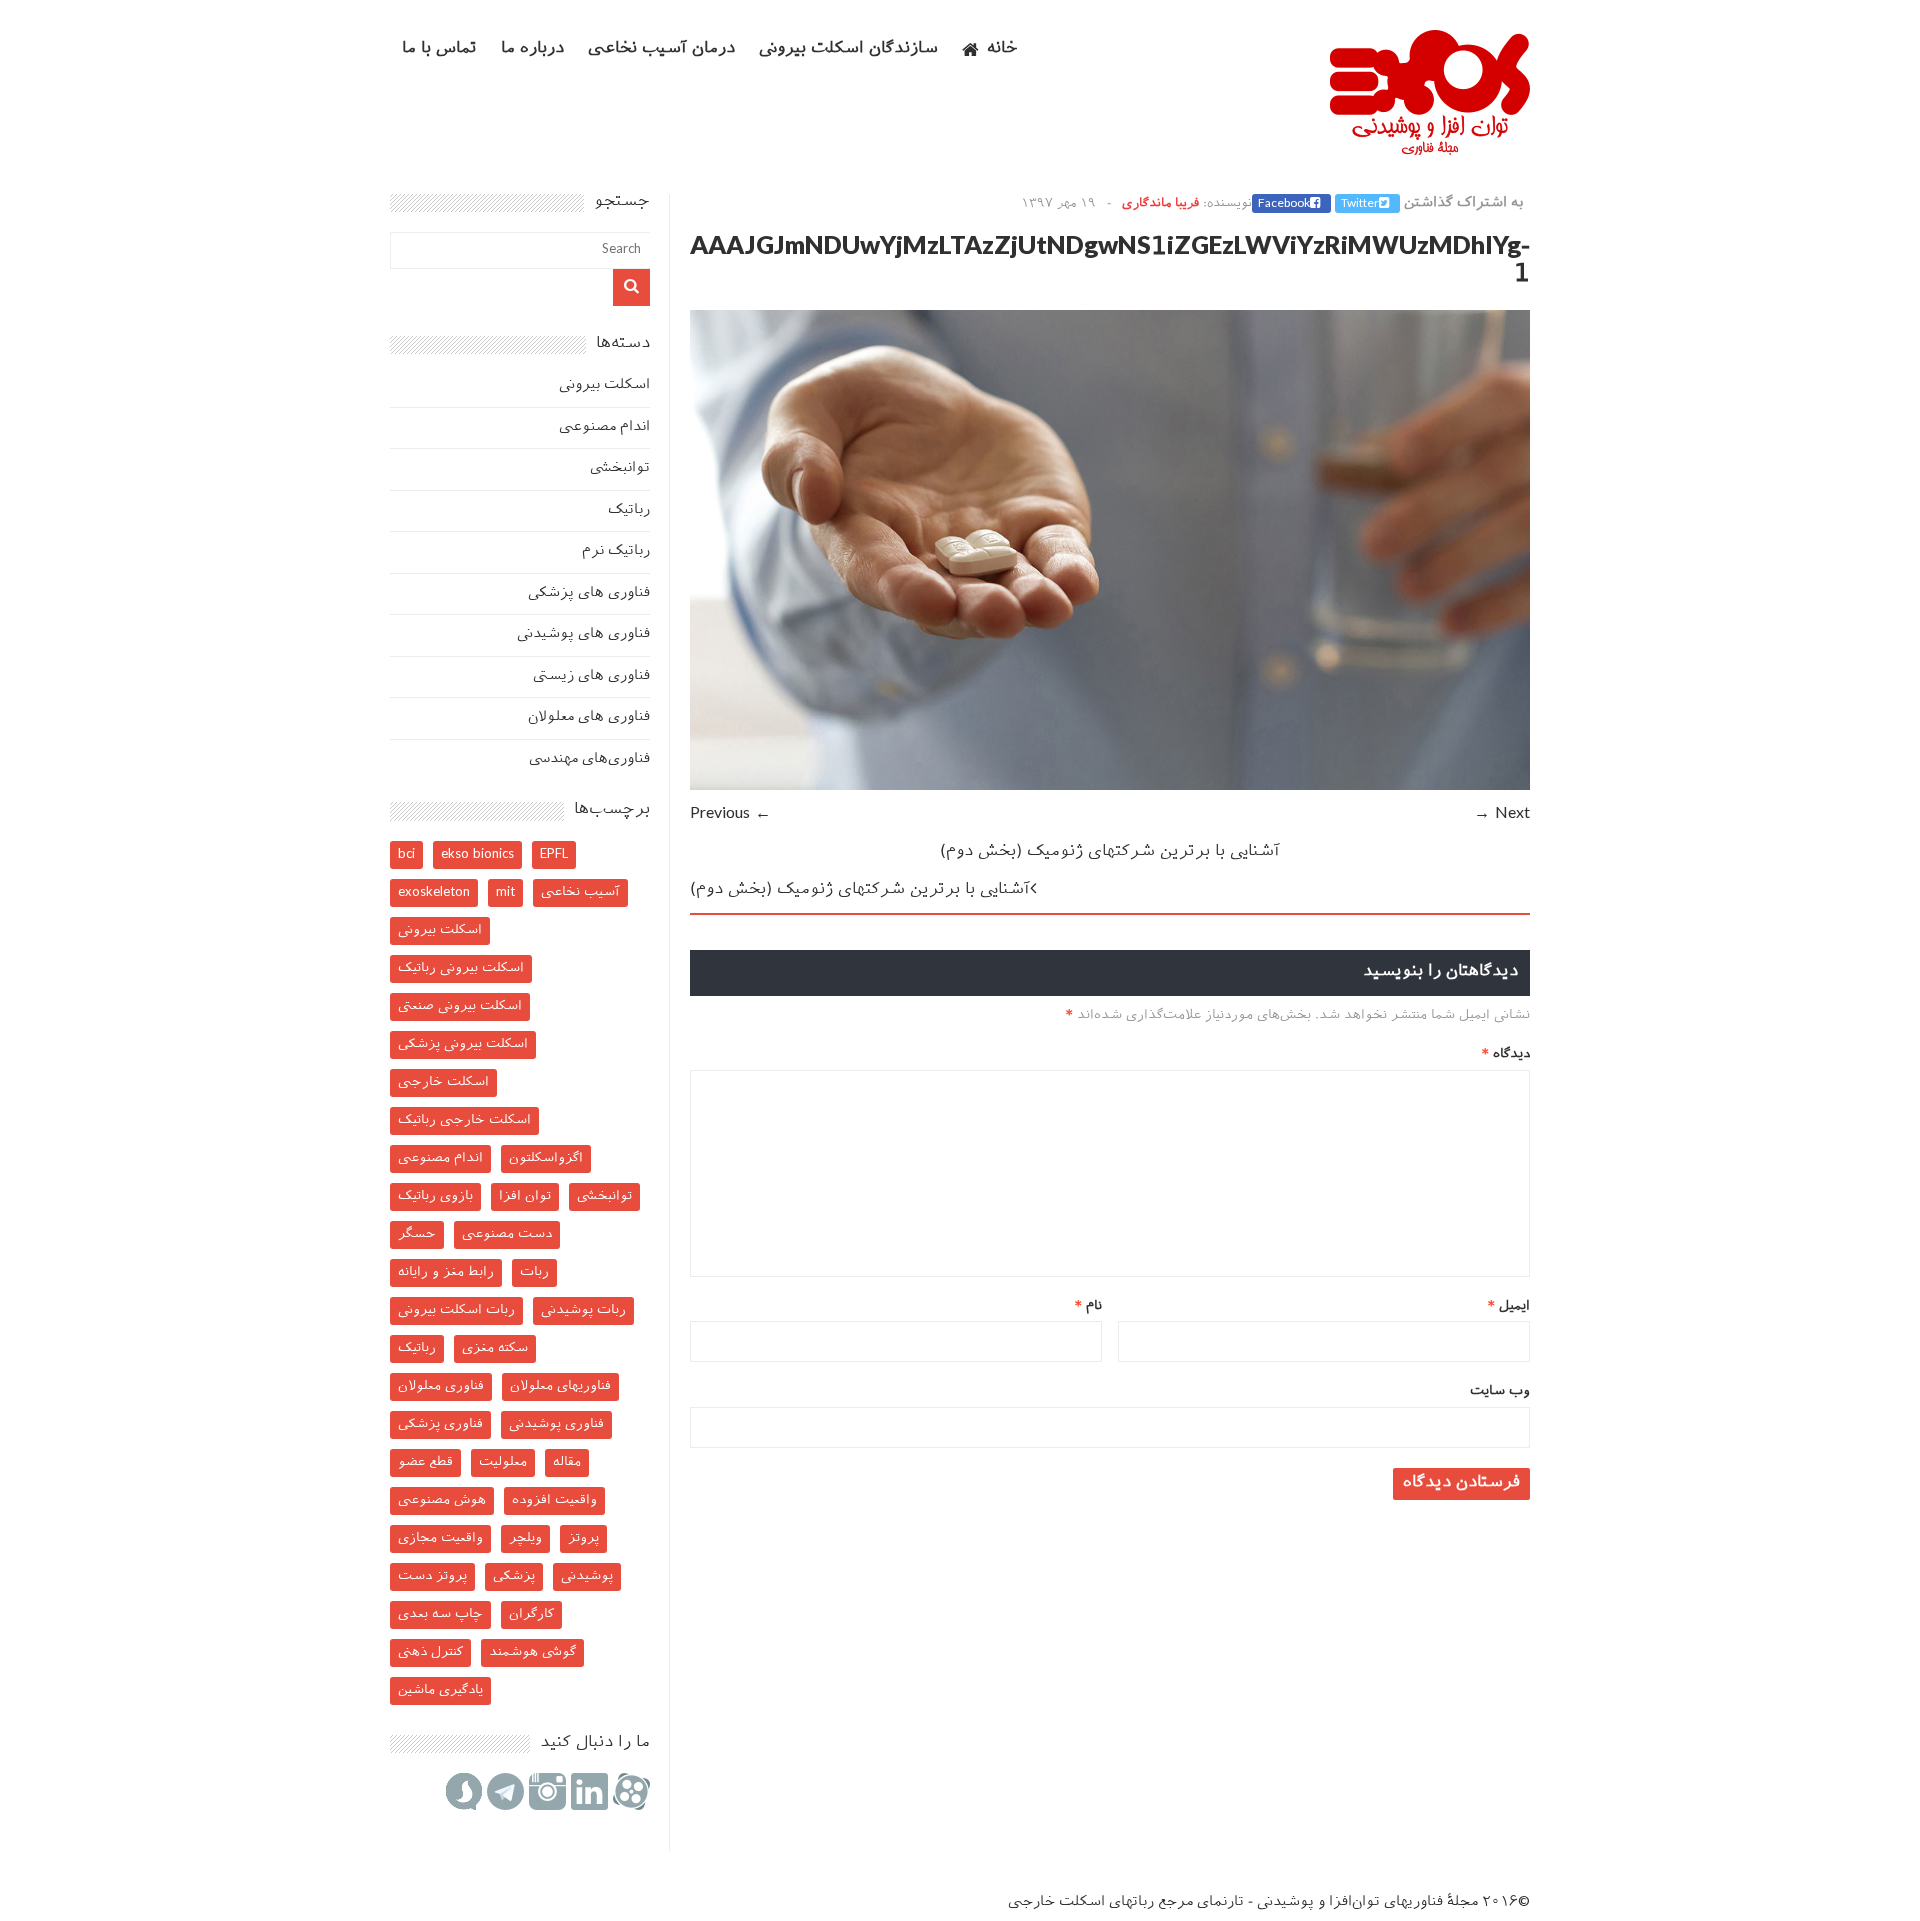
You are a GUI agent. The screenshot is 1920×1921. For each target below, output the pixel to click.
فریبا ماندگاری (1160, 204)
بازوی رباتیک (435, 1196)
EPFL (554, 854)
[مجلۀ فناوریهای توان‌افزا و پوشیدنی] (1430, 149)
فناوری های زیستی (591, 676)
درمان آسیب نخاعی (661, 49)
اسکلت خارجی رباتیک (464, 1120)
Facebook (1284, 204)
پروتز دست (432, 1576)
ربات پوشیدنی (583, 1310)
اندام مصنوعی (604, 427)
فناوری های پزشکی (589, 593)
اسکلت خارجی (443, 1082)
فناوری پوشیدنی (556, 1424)
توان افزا (525, 1196)
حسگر (417, 1234)
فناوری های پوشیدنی (583, 634)
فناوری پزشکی (440, 1424)
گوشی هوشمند (532, 1652)
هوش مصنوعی (442, 1500)
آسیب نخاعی (580, 892)
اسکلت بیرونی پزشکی (463, 1044)
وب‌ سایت (1500, 1391)
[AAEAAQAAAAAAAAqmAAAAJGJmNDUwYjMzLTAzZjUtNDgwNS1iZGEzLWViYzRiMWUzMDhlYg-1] (1110, 786)
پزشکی (514, 1576)
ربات (534, 1272)
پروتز (583, 1538)
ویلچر (525, 1538)
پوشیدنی (587, 1576)
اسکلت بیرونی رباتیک (461, 968)
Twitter (1360, 204)
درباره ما (532, 49)
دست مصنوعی (507, 1234)
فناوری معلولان (441, 1386)
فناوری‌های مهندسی (589, 759)
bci (406, 854)
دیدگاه (1506, 1054)
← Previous (730, 814)
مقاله (567, 1462)
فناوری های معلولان (589, 717)
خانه (1002, 49)
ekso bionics (477, 854)
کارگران (531, 1614)
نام (1088, 1306)
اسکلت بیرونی (604, 385)
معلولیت (503, 1462)
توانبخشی (620, 468)
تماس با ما (439, 49)
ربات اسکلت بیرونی (456, 1310)
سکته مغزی (495, 1348)
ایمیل (1509, 1306)
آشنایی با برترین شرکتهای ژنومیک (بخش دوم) (1110, 852)
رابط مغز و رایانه (446, 1272)
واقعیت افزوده (554, 1500)
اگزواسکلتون (546, 1158)
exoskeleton (434, 892)
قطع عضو (425, 1462)
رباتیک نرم (616, 551)
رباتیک (629, 510)
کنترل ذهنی (430, 1652)
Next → (1502, 814)
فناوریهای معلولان (560, 1386)
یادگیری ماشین (440, 1690)
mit (505, 892)
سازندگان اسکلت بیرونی (848, 49)
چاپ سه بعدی (440, 1614)
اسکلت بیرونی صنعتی (460, 1006)
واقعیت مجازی (440, 1538)
